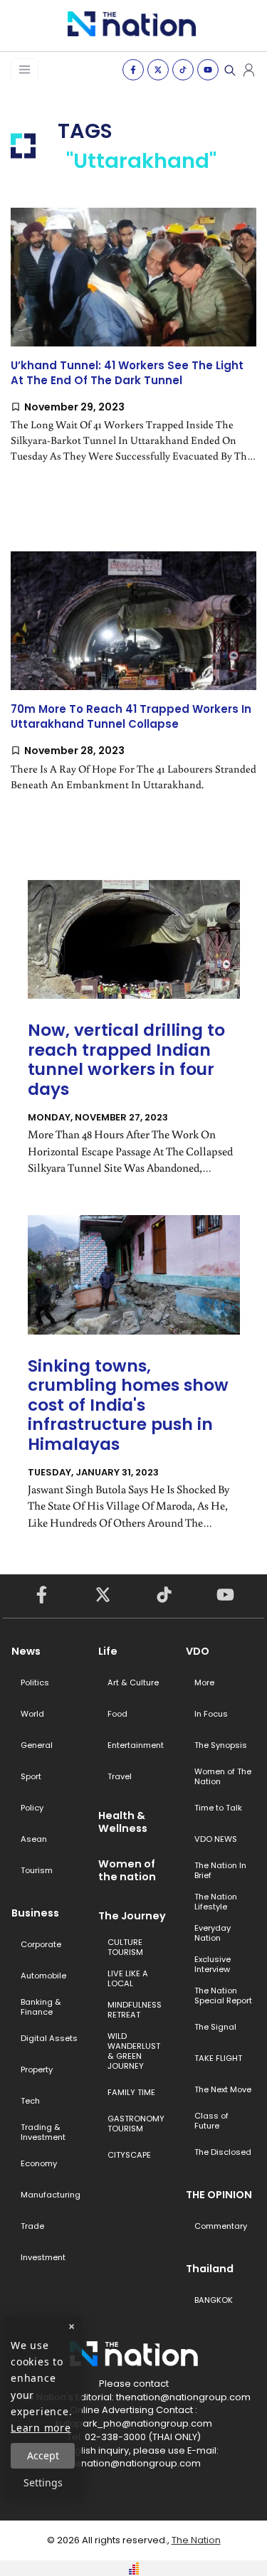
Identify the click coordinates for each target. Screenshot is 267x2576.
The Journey (132, 1916)
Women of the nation (127, 1870)
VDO (198, 1651)
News (26, 1651)
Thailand (210, 2269)
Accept (43, 2455)
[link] (133, 348)
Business (35, 1913)
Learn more (41, 2428)
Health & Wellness (123, 1822)
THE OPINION (219, 2195)
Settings (43, 2482)
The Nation (196, 2540)
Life (108, 1651)
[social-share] (133, 70)
